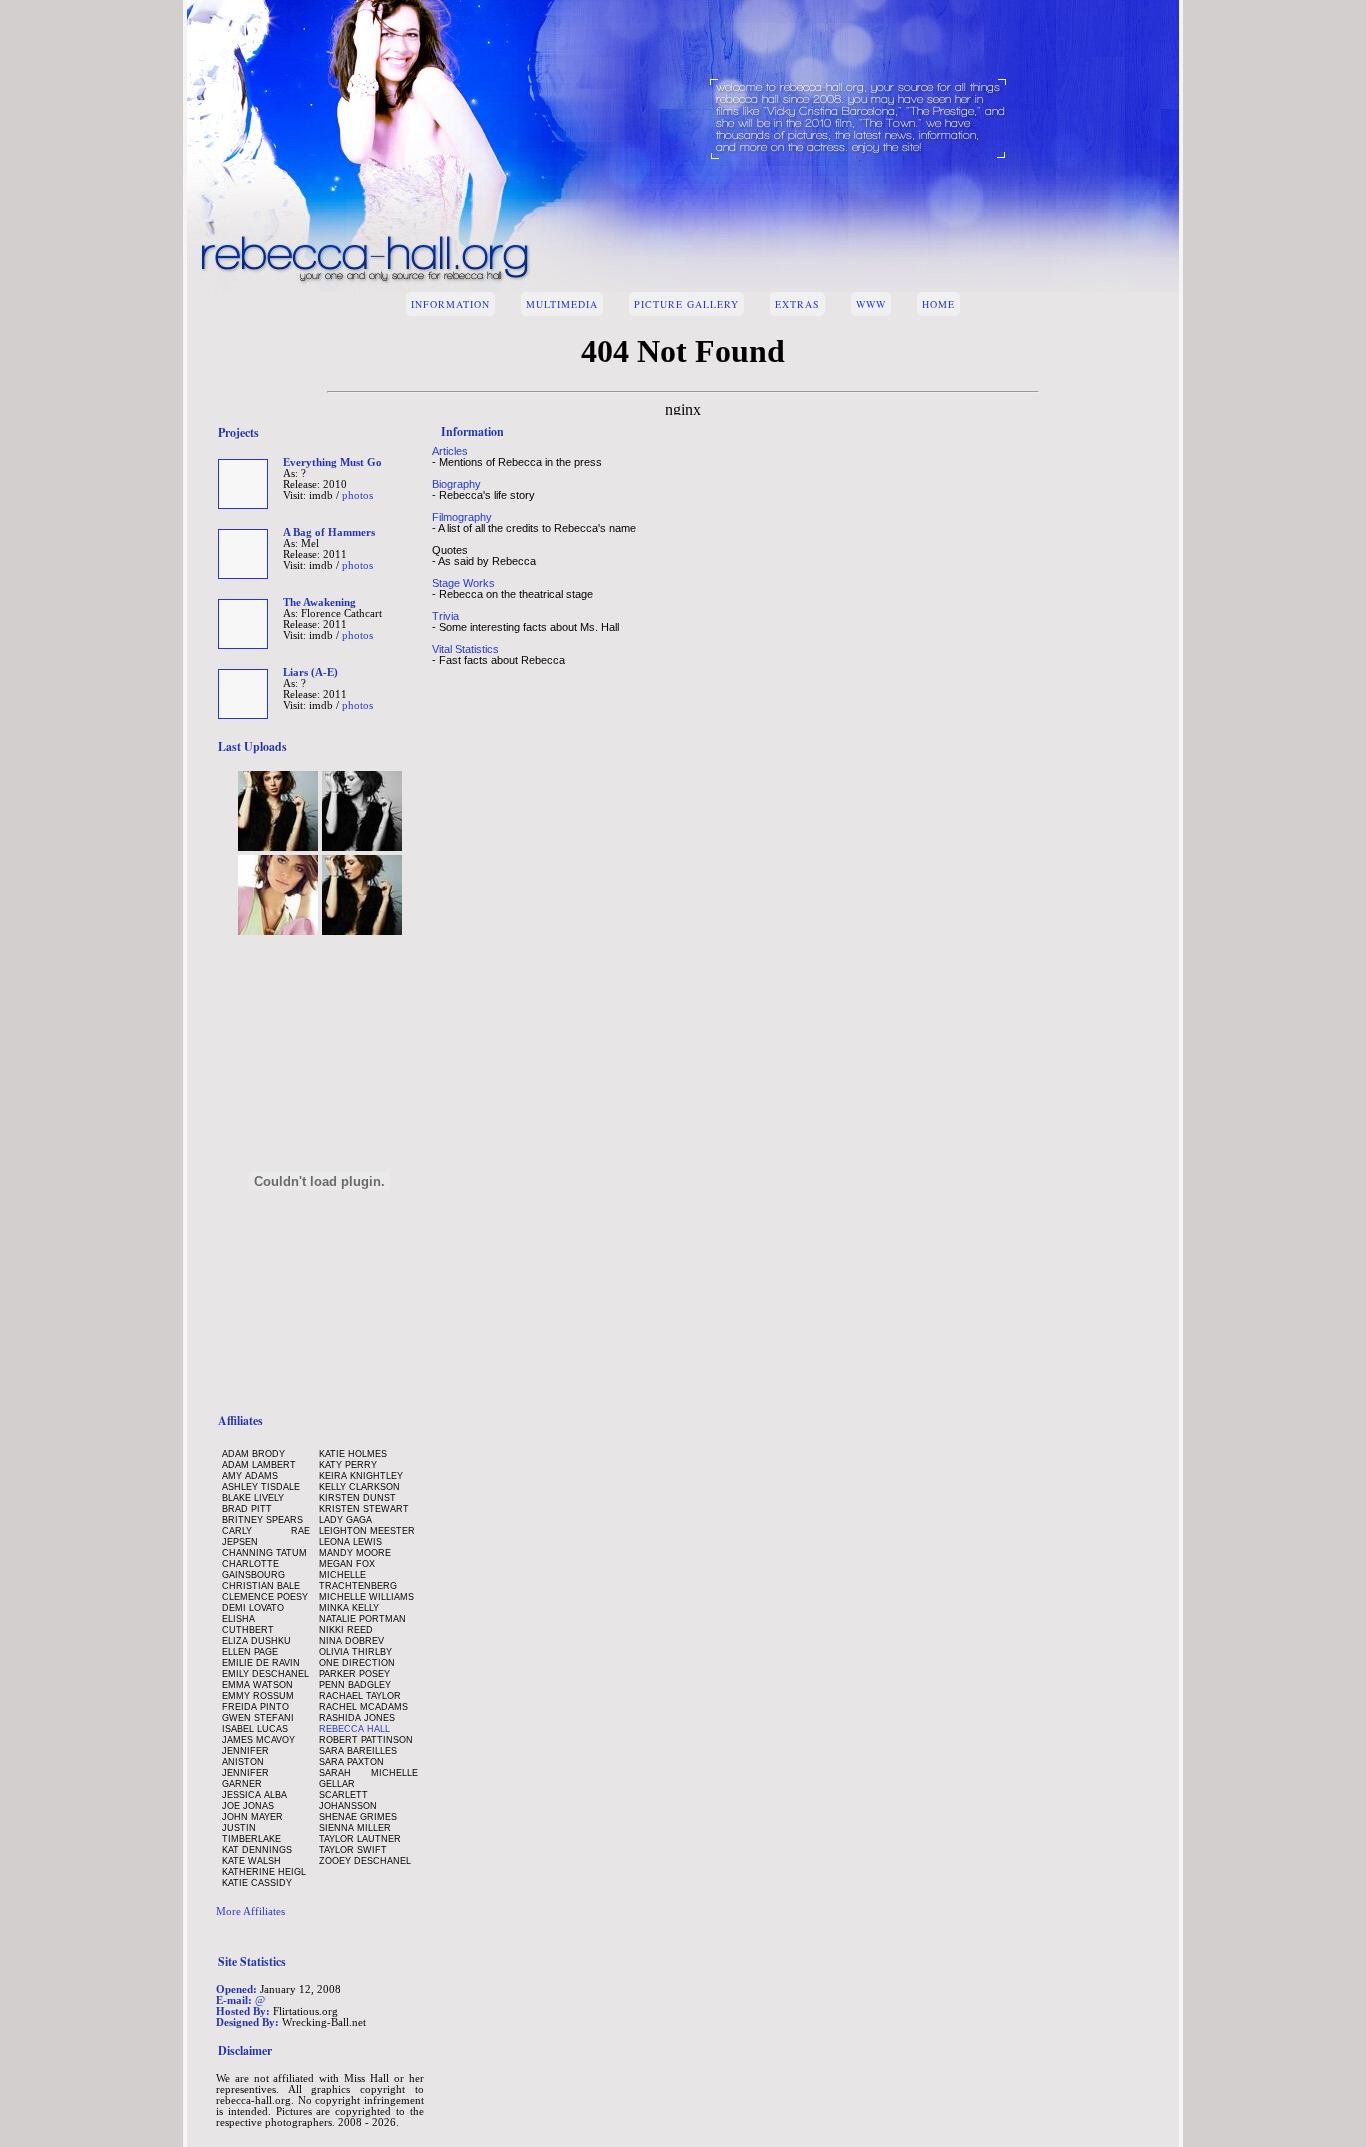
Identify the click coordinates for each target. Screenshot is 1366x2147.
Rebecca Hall (354, 1729)
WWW (871, 304)
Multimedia (562, 304)
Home (938, 304)
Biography (456, 484)
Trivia (445, 616)
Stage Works (463, 583)
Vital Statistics (465, 649)
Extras (797, 304)
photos (357, 495)
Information (450, 304)
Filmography (462, 517)
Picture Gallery (686, 304)
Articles (450, 451)
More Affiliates (250, 1911)
